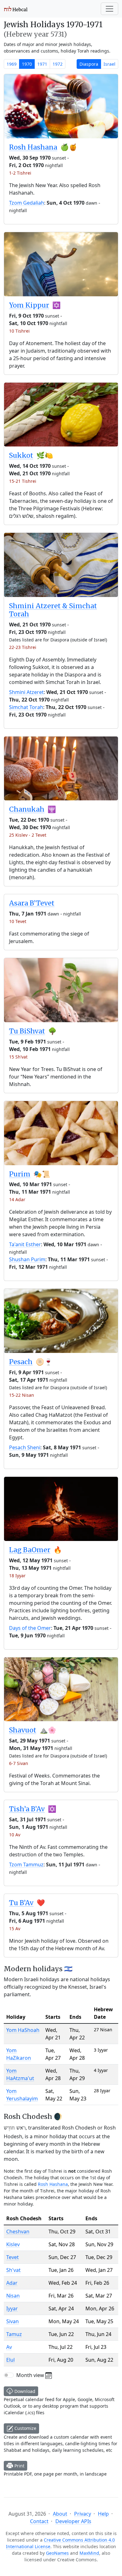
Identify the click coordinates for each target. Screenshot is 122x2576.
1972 (58, 64)
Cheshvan (18, 2232)
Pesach (21, 1362)
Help (103, 2514)
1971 (42, 64)
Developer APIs (73, 2521)
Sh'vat (13, 2270)
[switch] (9, 2375)
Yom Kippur (29, 305)
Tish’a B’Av (27, 1809)
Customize (25, 2428)
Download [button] (24, 2391)
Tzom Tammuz (26, 1864)
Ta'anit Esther (25, 1244)
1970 (27, 64)
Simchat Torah (26, 707)
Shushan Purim (27, 1259)
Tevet (13, 2257)
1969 (12, 64)
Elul (10, 2360)
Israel (109, 64)
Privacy (83, 2514)
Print (19, 2466)
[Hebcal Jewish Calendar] (16, 9)
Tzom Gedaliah (27, 203)
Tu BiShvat (27, 1031)
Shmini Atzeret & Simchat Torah (53, 610)
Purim (20, 1174)
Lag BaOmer (30, 1550)
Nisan (13, 2296)
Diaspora (89, 64)
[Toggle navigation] (109, 9)
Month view (31, 2375)
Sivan (13, 2321)
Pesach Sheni (25, 1447)
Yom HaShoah (23, 2030)
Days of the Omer (30, 1628)
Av (9, 2347)
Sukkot (21, 455)
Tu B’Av (21, 1903)
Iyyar (12, 2308)
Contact (39, 2521)
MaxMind (89, 2553)
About (60, 2514)
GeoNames (57, 2553)
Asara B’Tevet (32, 903)
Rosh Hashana (33, 147)
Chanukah (27, 809)
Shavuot (23, 1730)
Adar (12, 2283)
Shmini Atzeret (26, 692)
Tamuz (14, 2334)
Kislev (13, 2244)
